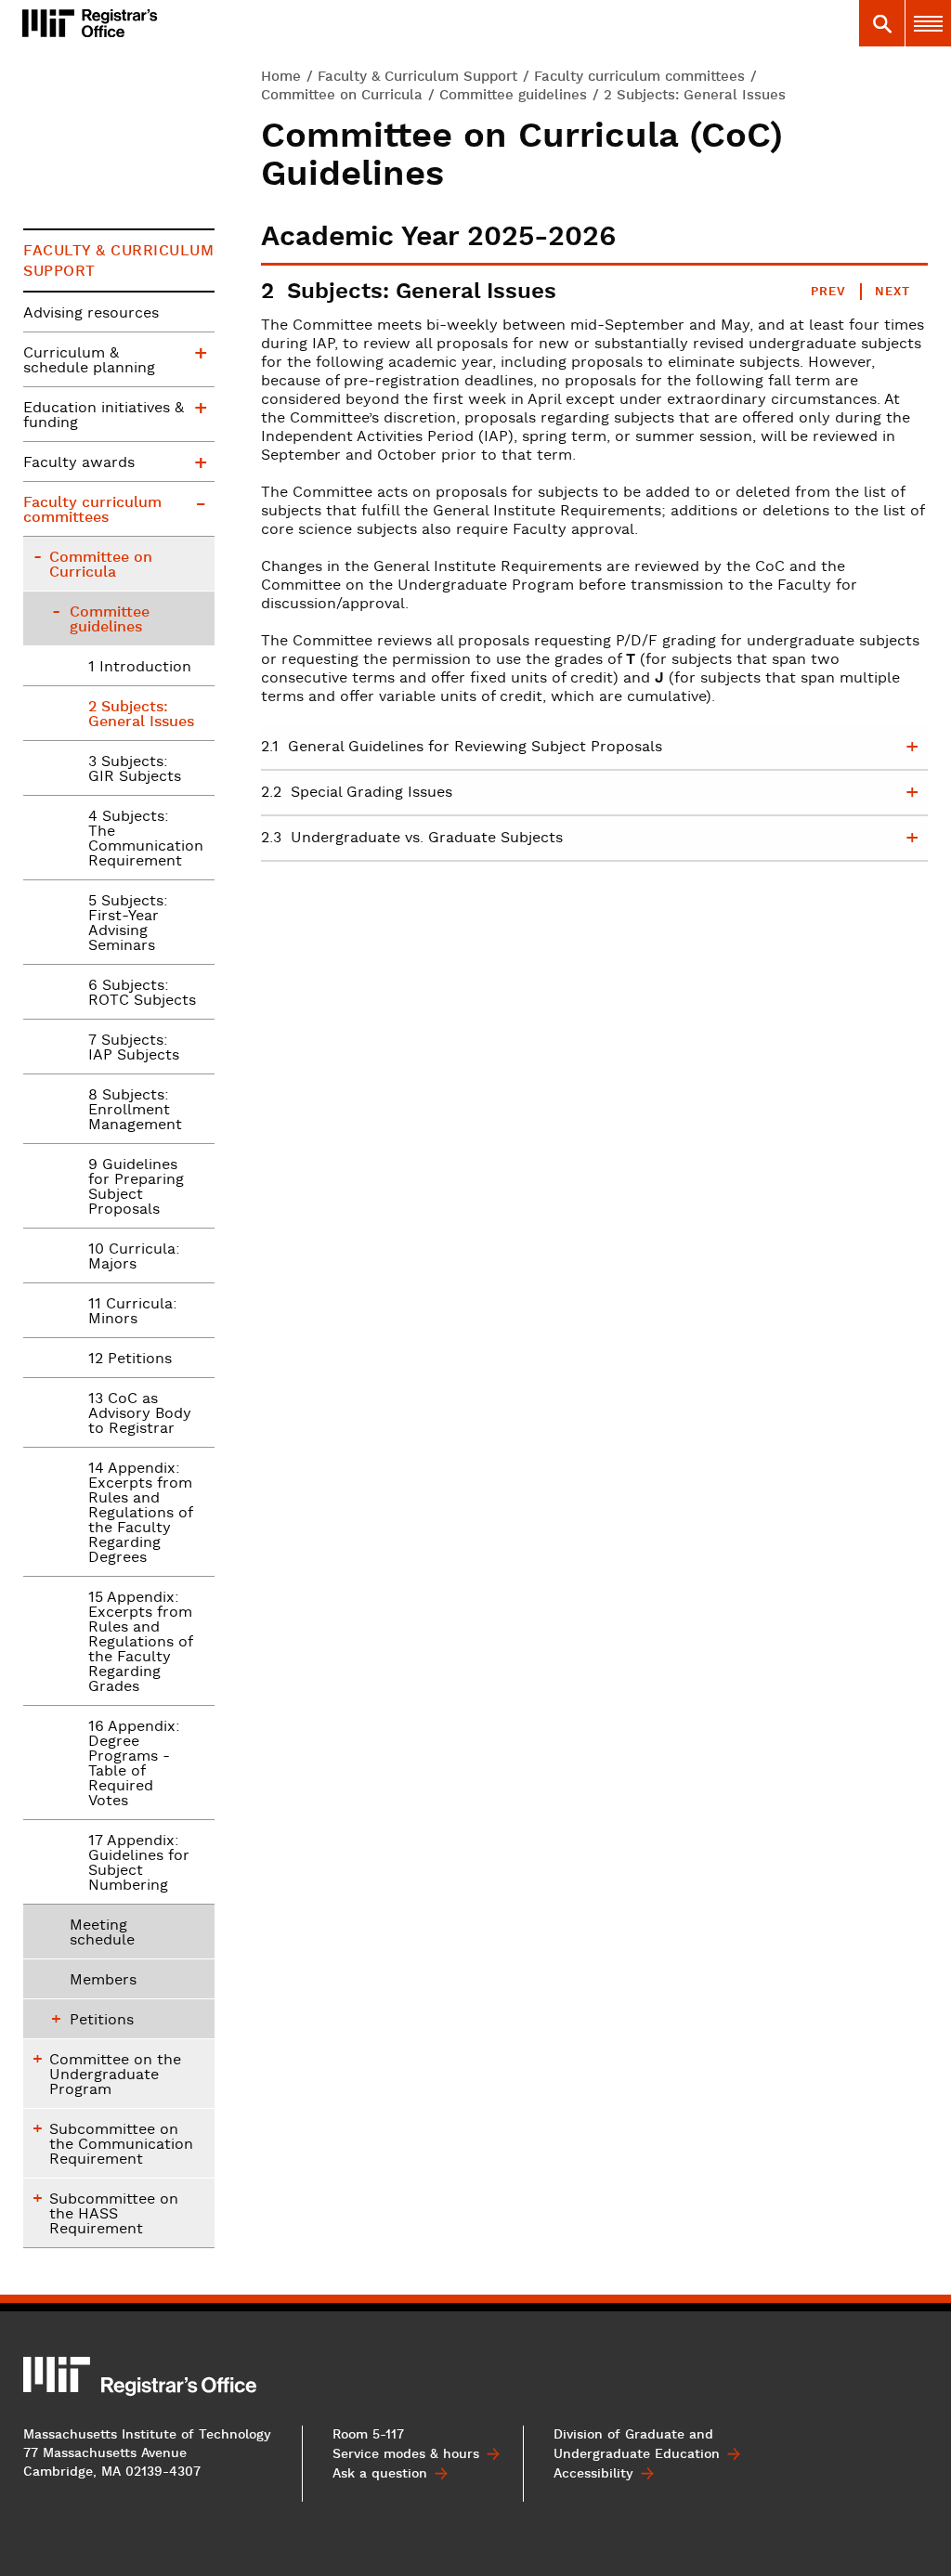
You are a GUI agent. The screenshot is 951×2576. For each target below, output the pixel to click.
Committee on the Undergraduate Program (115, 2075)
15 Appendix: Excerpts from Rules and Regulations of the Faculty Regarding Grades (141, 1643)
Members (103, 1981)
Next (892, 292)
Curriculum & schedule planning (89, 361)
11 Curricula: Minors (133, 1312)
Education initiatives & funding (104, 416)
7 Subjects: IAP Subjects (134, 1048)
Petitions (102, 2021)
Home (281, 77)
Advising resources (91, 314)
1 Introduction (140, 668)
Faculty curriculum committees (639, 77)
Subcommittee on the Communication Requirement (121, 2145)
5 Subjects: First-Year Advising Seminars (128, 924)
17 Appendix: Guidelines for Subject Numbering (139, 1864)
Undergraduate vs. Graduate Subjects (412, 839)
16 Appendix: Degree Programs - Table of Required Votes (134, 1764)
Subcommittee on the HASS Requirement (114, 2215)
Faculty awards (79, 463)
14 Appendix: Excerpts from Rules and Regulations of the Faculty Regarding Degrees (141, 1514)
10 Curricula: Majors (134, 1257)
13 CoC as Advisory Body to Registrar (140, 1414)
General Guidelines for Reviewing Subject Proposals (462, 748)
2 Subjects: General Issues (141, 715)
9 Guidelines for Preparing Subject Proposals (136, 1188)
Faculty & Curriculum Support (417, 77)
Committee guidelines (513, 95)
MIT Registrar (138, 23)
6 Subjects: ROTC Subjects (142, 994)
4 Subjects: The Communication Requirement (146, 839)
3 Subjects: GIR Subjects (135, 770)
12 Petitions (130, 1360)
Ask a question (380, 2474)
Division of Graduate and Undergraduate (637, 2445)
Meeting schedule (102, 1933)
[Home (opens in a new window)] (48, 23)
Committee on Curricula (342, 95)
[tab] (881, 23)
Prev (828, 292)
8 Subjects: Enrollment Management (135, 1111)
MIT (58, 2374)
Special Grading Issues (357, 793)
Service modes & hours (406, 2454)
